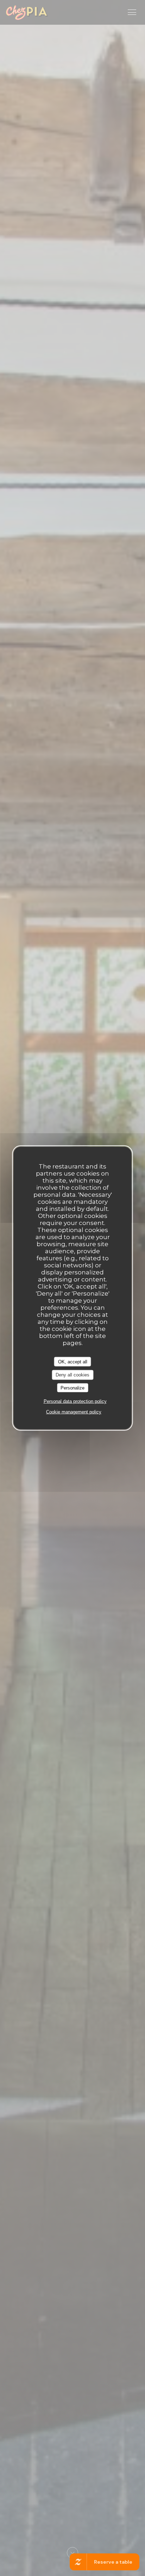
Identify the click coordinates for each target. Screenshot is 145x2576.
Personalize (72, 1388)
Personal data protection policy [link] (75, 1401)
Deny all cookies (72, 1375)
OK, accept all (73, 1361)
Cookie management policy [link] (74, 1412)
